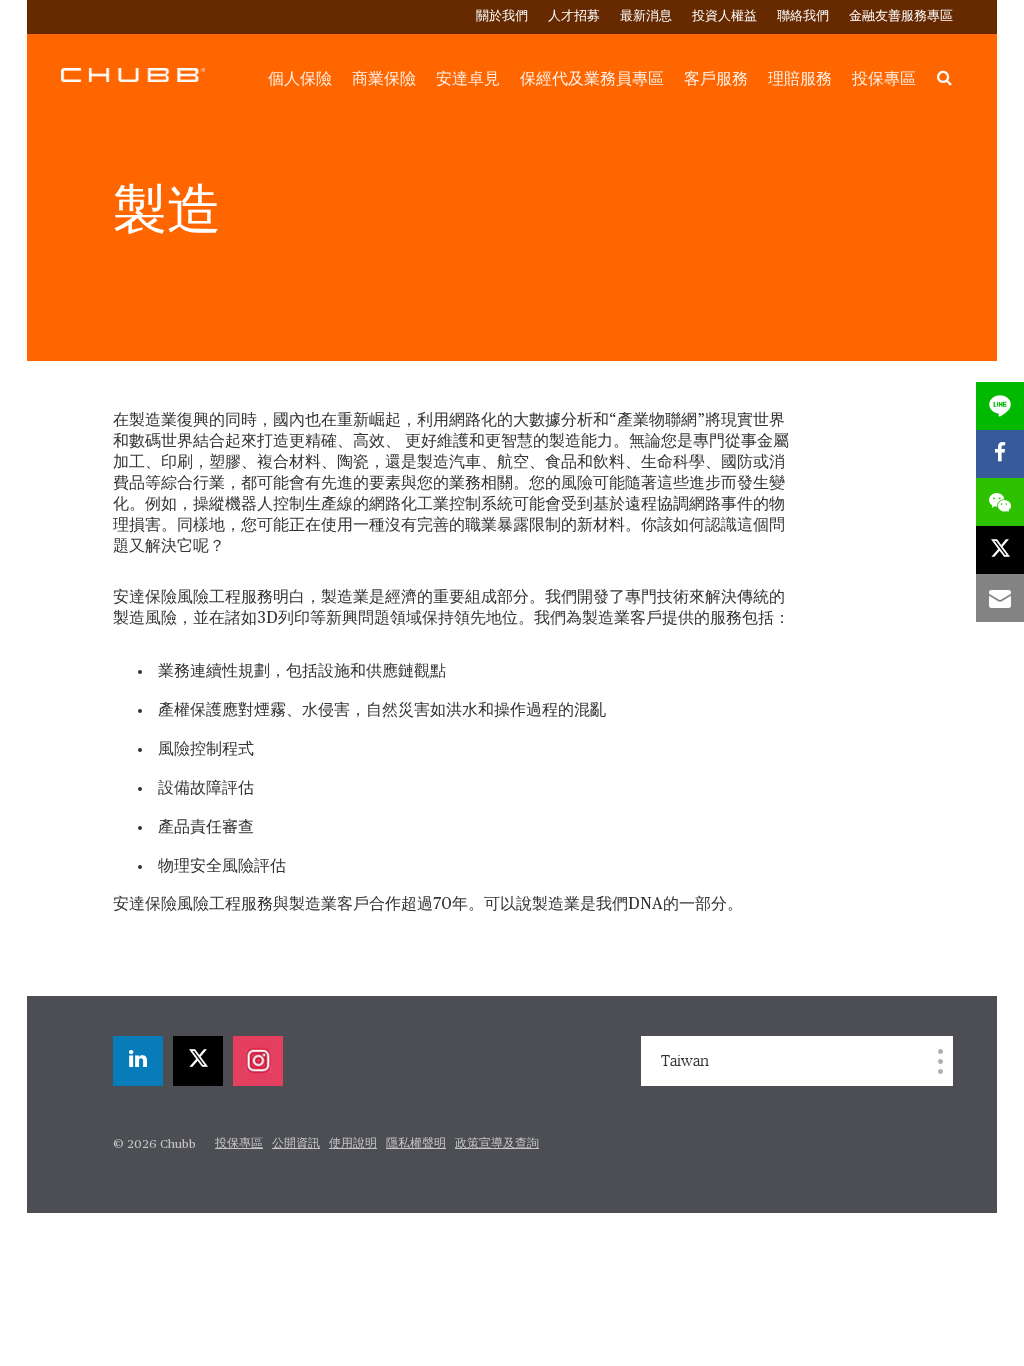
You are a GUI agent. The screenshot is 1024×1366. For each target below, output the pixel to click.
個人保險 (300, 79)
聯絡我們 (803, 16)
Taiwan (685, 1061)
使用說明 (353, 1144)
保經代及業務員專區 (592, 79)
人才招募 (574, 16)
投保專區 (884, 79)
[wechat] (1000, 502)
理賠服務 (800, 79)
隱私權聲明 (416, 1144)
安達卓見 (468, 79)
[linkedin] (138, 1061)
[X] (198, 1061)
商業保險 (384, 79)
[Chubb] (133, 74)
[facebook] (1000, 454)
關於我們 (502, 16)
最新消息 (646, 16)
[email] (1000, 598)
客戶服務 (716, 79)
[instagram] (258, 1061)
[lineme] (1000, 406)
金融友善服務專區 (901, 16)
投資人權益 (724, 16)
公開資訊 (296, 1144)
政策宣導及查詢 (497, 1144)
